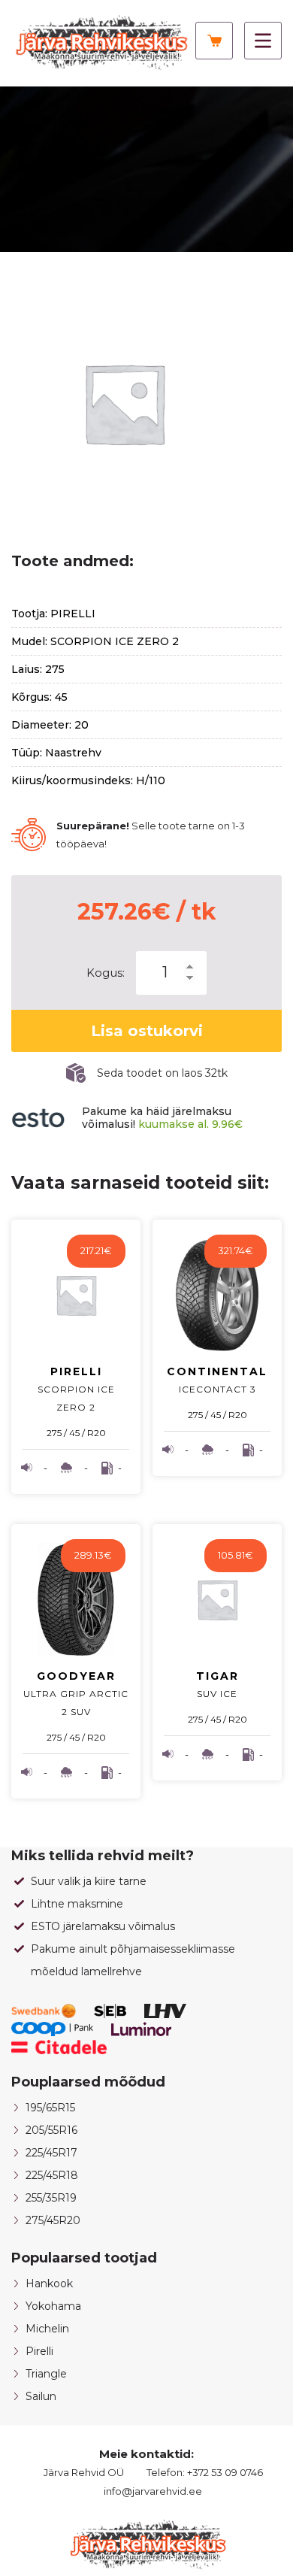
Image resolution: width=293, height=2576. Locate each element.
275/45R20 (53, 2220)
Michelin (47, 2329)
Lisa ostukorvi (147, 1031)
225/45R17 (51, 2153)
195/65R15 (50, 2108)
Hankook (49, 2284)
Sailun (41, 2396)
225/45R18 (52, 2175)
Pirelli (39, 2351)
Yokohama (53, 2306)
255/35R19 (51, 2198)
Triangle (46, 2374)
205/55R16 (51, 2130)
